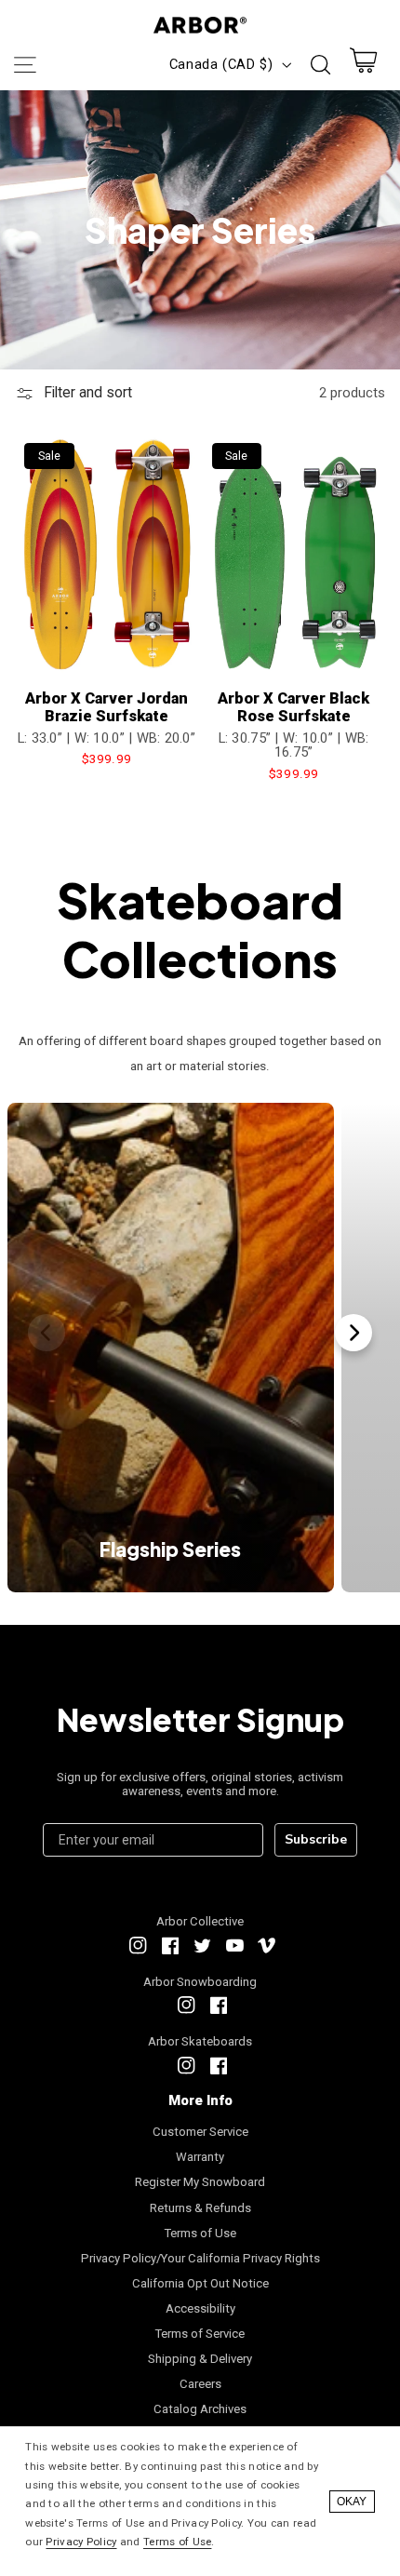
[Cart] (364, 65)
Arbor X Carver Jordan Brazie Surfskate (107, 707)
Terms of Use (200, 2233)
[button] (24, 64)
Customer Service (200, 2132)
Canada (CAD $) (221, 64)
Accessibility (200, 2308)
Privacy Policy (81, 2542)
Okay (352, 2502)
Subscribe (316, 1839)
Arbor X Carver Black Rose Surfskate (293, 707)
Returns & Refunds (200, 2208)
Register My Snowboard (200, 2182)
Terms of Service (200, 2334)
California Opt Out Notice (200, 2283)
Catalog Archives (200, 2409)
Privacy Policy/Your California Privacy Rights (200, 2258)
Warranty (200, 2157)
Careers (200, 2384)
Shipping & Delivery (200, 2359)
